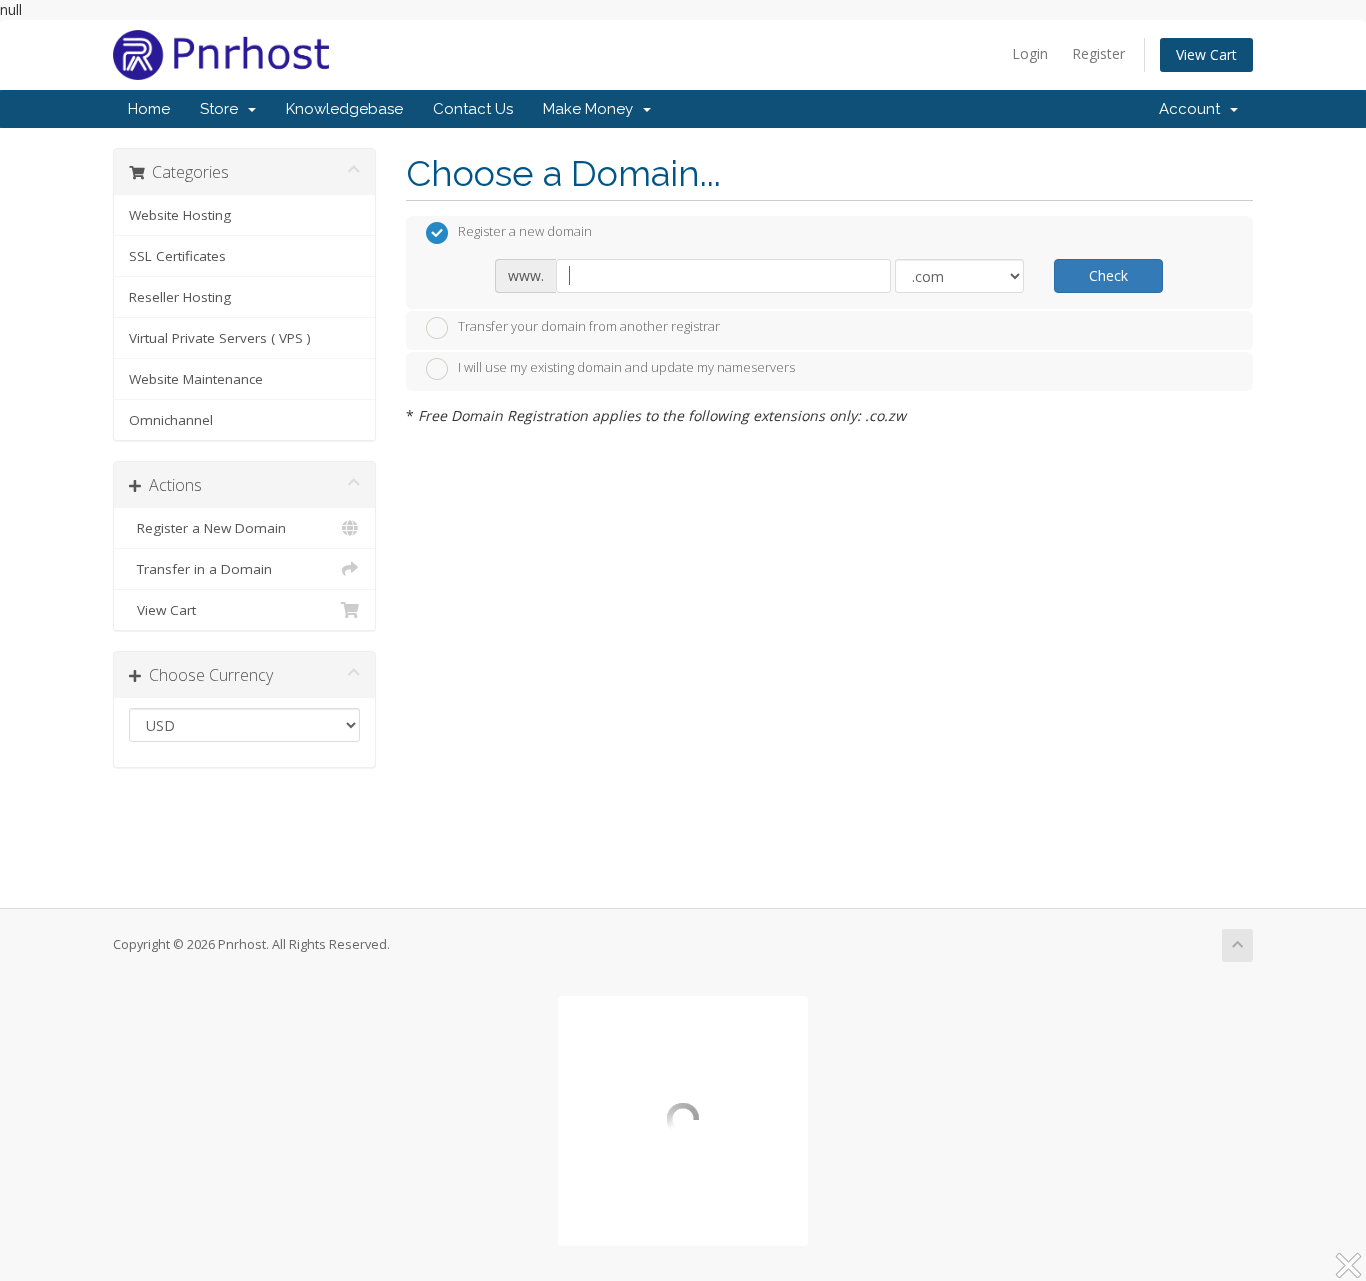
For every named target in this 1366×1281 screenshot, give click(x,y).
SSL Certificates (177, 256)
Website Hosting (180, 215)
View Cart (1206, 54)
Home (149, 109)
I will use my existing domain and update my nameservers (626, 367)
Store (223, 109)
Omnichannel (171, 420)
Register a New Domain (207, 528)
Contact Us (473, 109)
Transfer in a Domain (200, 569)
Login (1030, 53)
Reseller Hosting (180, 297)
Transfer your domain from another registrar (589, 326)
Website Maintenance (196, 379)
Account (1193, 109)
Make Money (592, 109)
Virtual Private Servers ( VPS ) (220, 338)
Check (1108, 275)
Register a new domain (525, 231)
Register (1098, 53)
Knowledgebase (344, 109)
